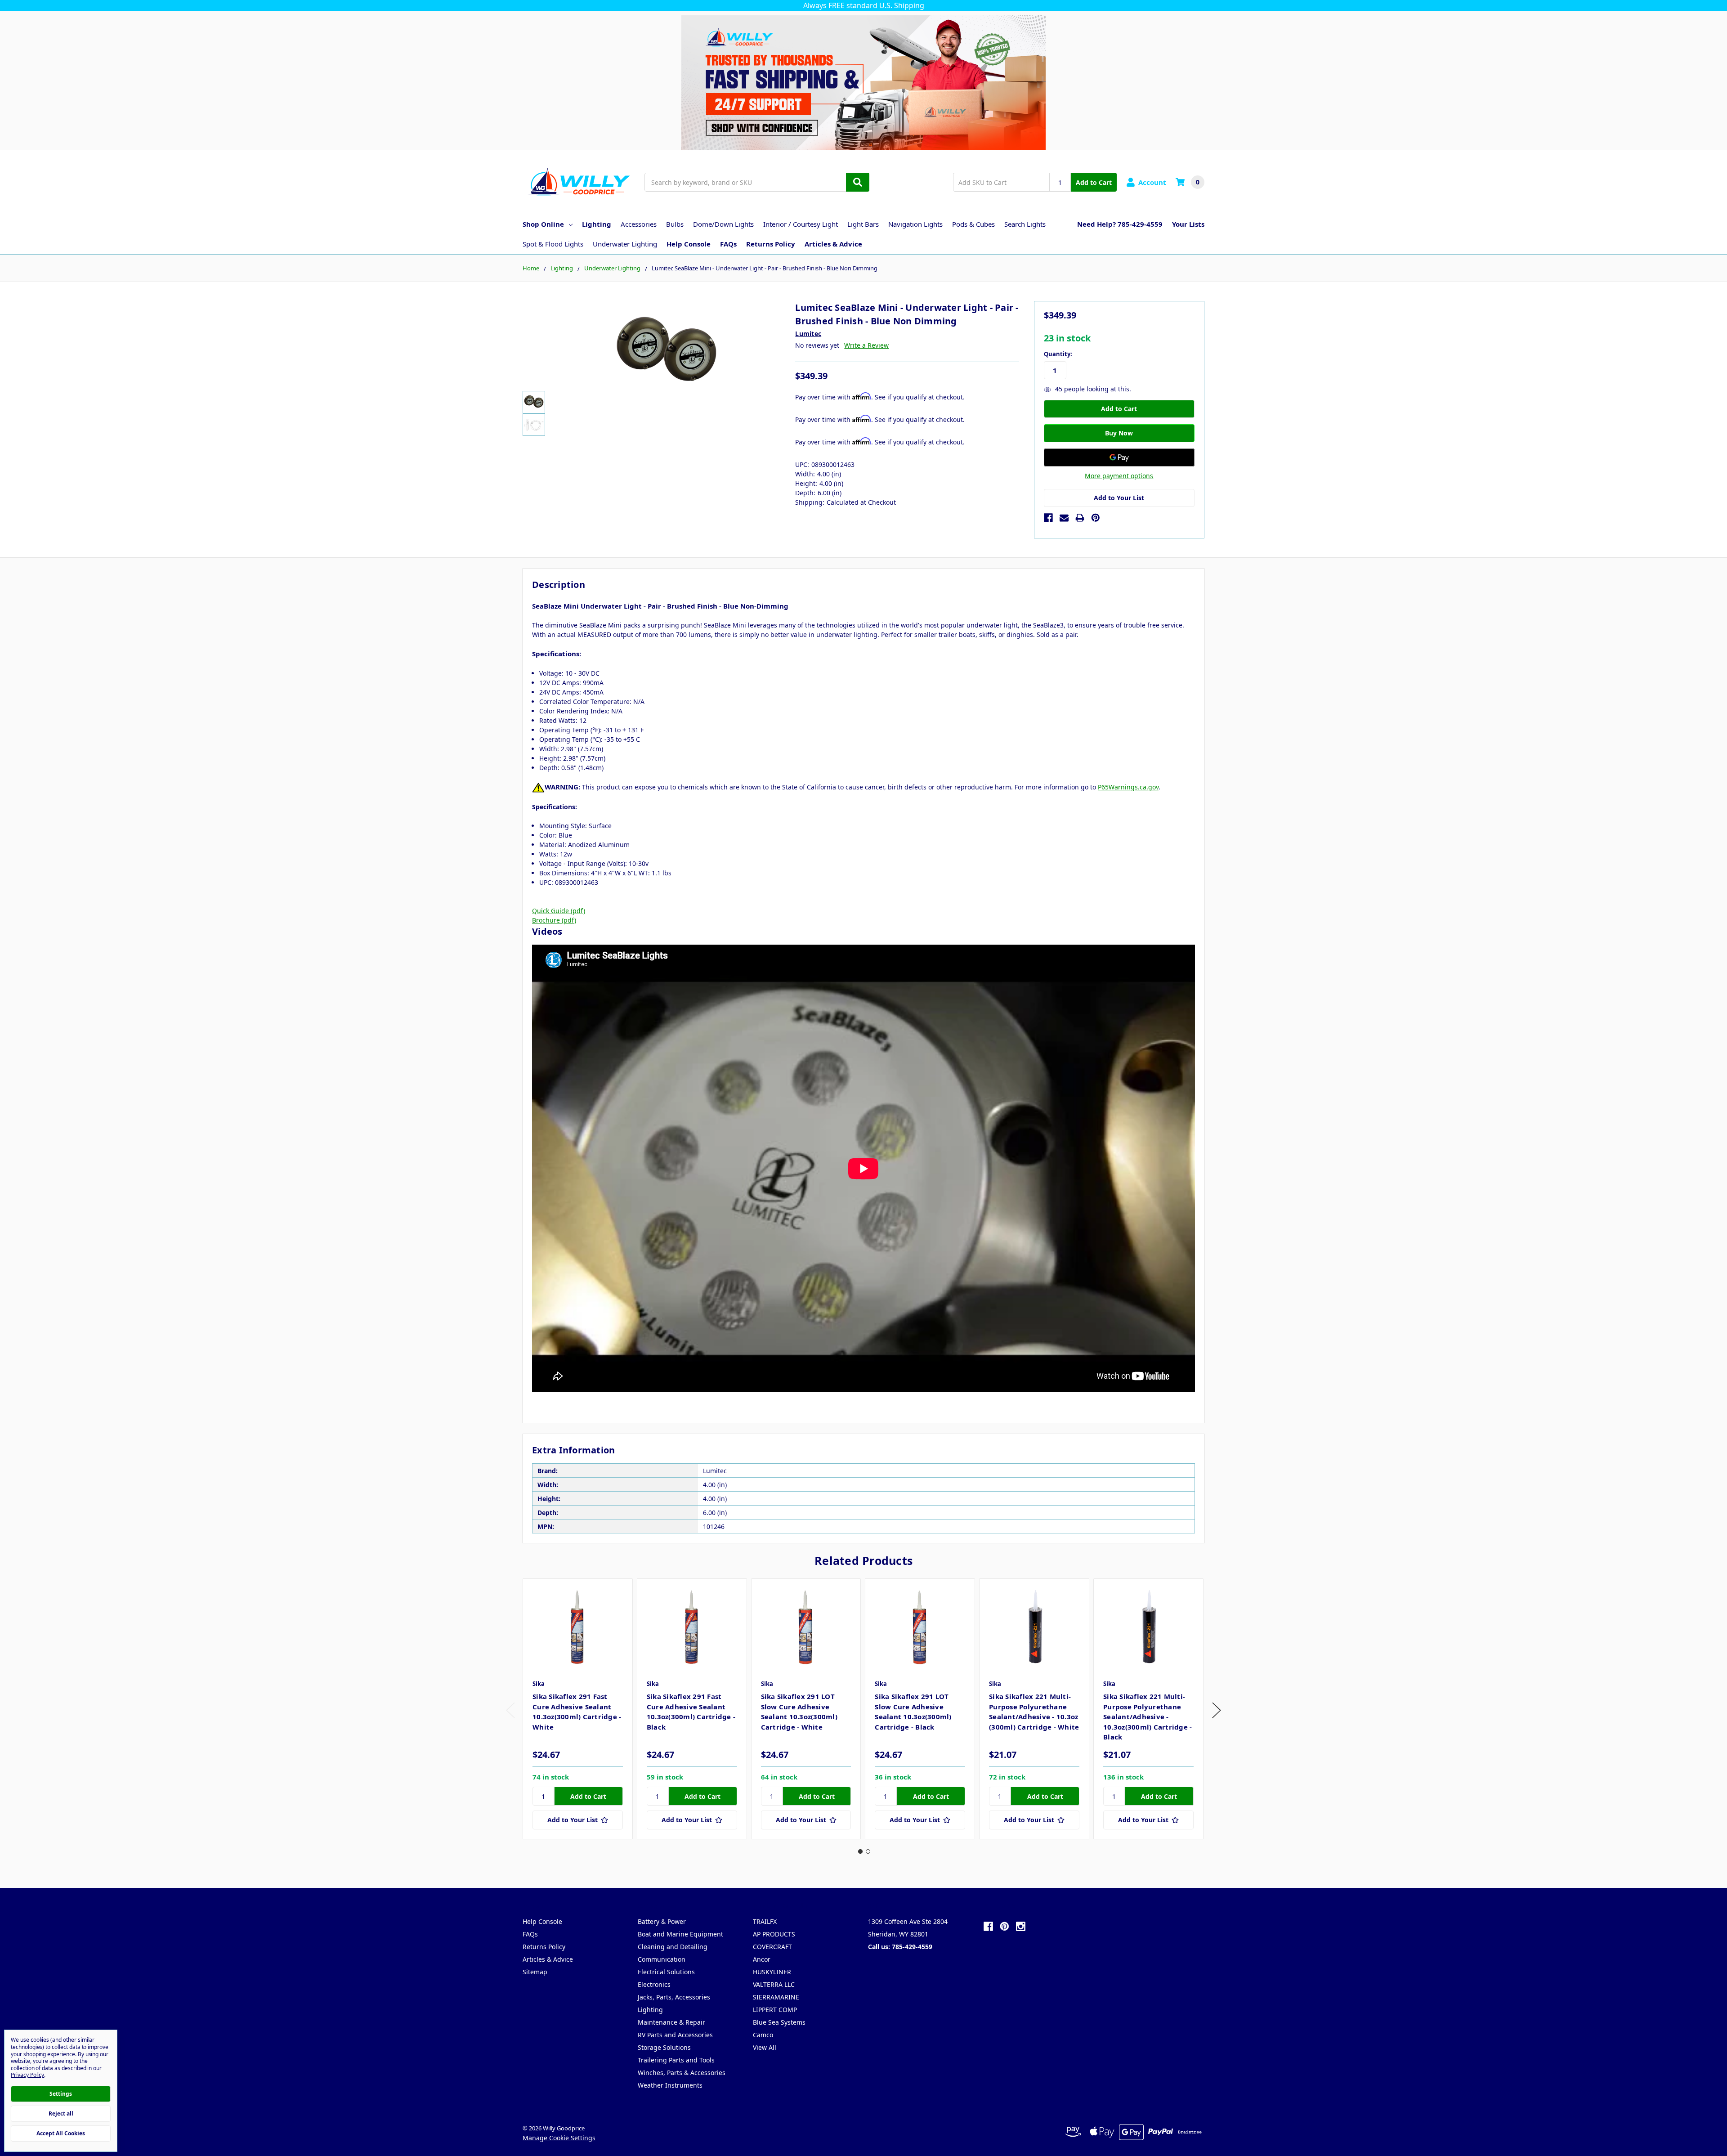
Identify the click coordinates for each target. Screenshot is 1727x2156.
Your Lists (1188, 224)
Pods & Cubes (973, 224)
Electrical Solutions (666, 1972)
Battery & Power (662, 1921)
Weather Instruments (670, 2085)
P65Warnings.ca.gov (1128, 787)
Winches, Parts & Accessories (682, 2073)
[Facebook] (1048, 518)
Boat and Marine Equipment (680, 1934)
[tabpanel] (577, 1709)
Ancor (762, 1959)
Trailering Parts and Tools (676, 2060)
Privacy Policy (27, 2075)
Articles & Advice (833, 244)
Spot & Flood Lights (553, 244)
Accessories (639, 224)
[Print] (1080, 518)
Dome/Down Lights (723, 224)
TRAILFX (765, 1921)
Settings (61, 2094)
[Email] (1064, 518)
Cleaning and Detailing (673, 1947)
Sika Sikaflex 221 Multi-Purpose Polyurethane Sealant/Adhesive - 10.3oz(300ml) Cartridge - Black (1148, 1717)
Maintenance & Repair (671, 2022)
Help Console (689, 244)
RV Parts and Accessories (675, 2035)
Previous (510, 1710)
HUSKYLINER (772, 1972)
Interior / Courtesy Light (801, 224)
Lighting (597, 224)
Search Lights (1025, 224)
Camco (763, 2035)
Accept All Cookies (61, 2133)
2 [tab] (868, 1851)
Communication (662, 1959)
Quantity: (1058, 354)
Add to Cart (1094, 182)
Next (1217, 1710)
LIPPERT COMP (775, 2010)
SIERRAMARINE (776, 1997)
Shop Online (543, 224)
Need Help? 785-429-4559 (1120, 224)
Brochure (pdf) (554, 920)
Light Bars (863, 224)
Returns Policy (771, 244)
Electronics (654, 1984)
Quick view (578, 1626)
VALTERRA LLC (774, 1984)
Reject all (61, 2113)
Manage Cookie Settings (559, 2138)
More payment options (1119, 476)
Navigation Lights (915, 224)
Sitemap (535, 1972)
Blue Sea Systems (779, 2022)
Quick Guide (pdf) (559, 911)
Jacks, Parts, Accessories (674, 1997)
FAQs (728, 244)
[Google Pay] (1119, 457)
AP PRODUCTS (774, 1934)
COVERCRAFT (772, 1947)
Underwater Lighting (625, 244)
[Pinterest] (1096, 518)
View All (765, 2047)
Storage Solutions (664, 2047)
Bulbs (675, 224)
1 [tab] (860, 1851)
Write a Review (866, 345)
